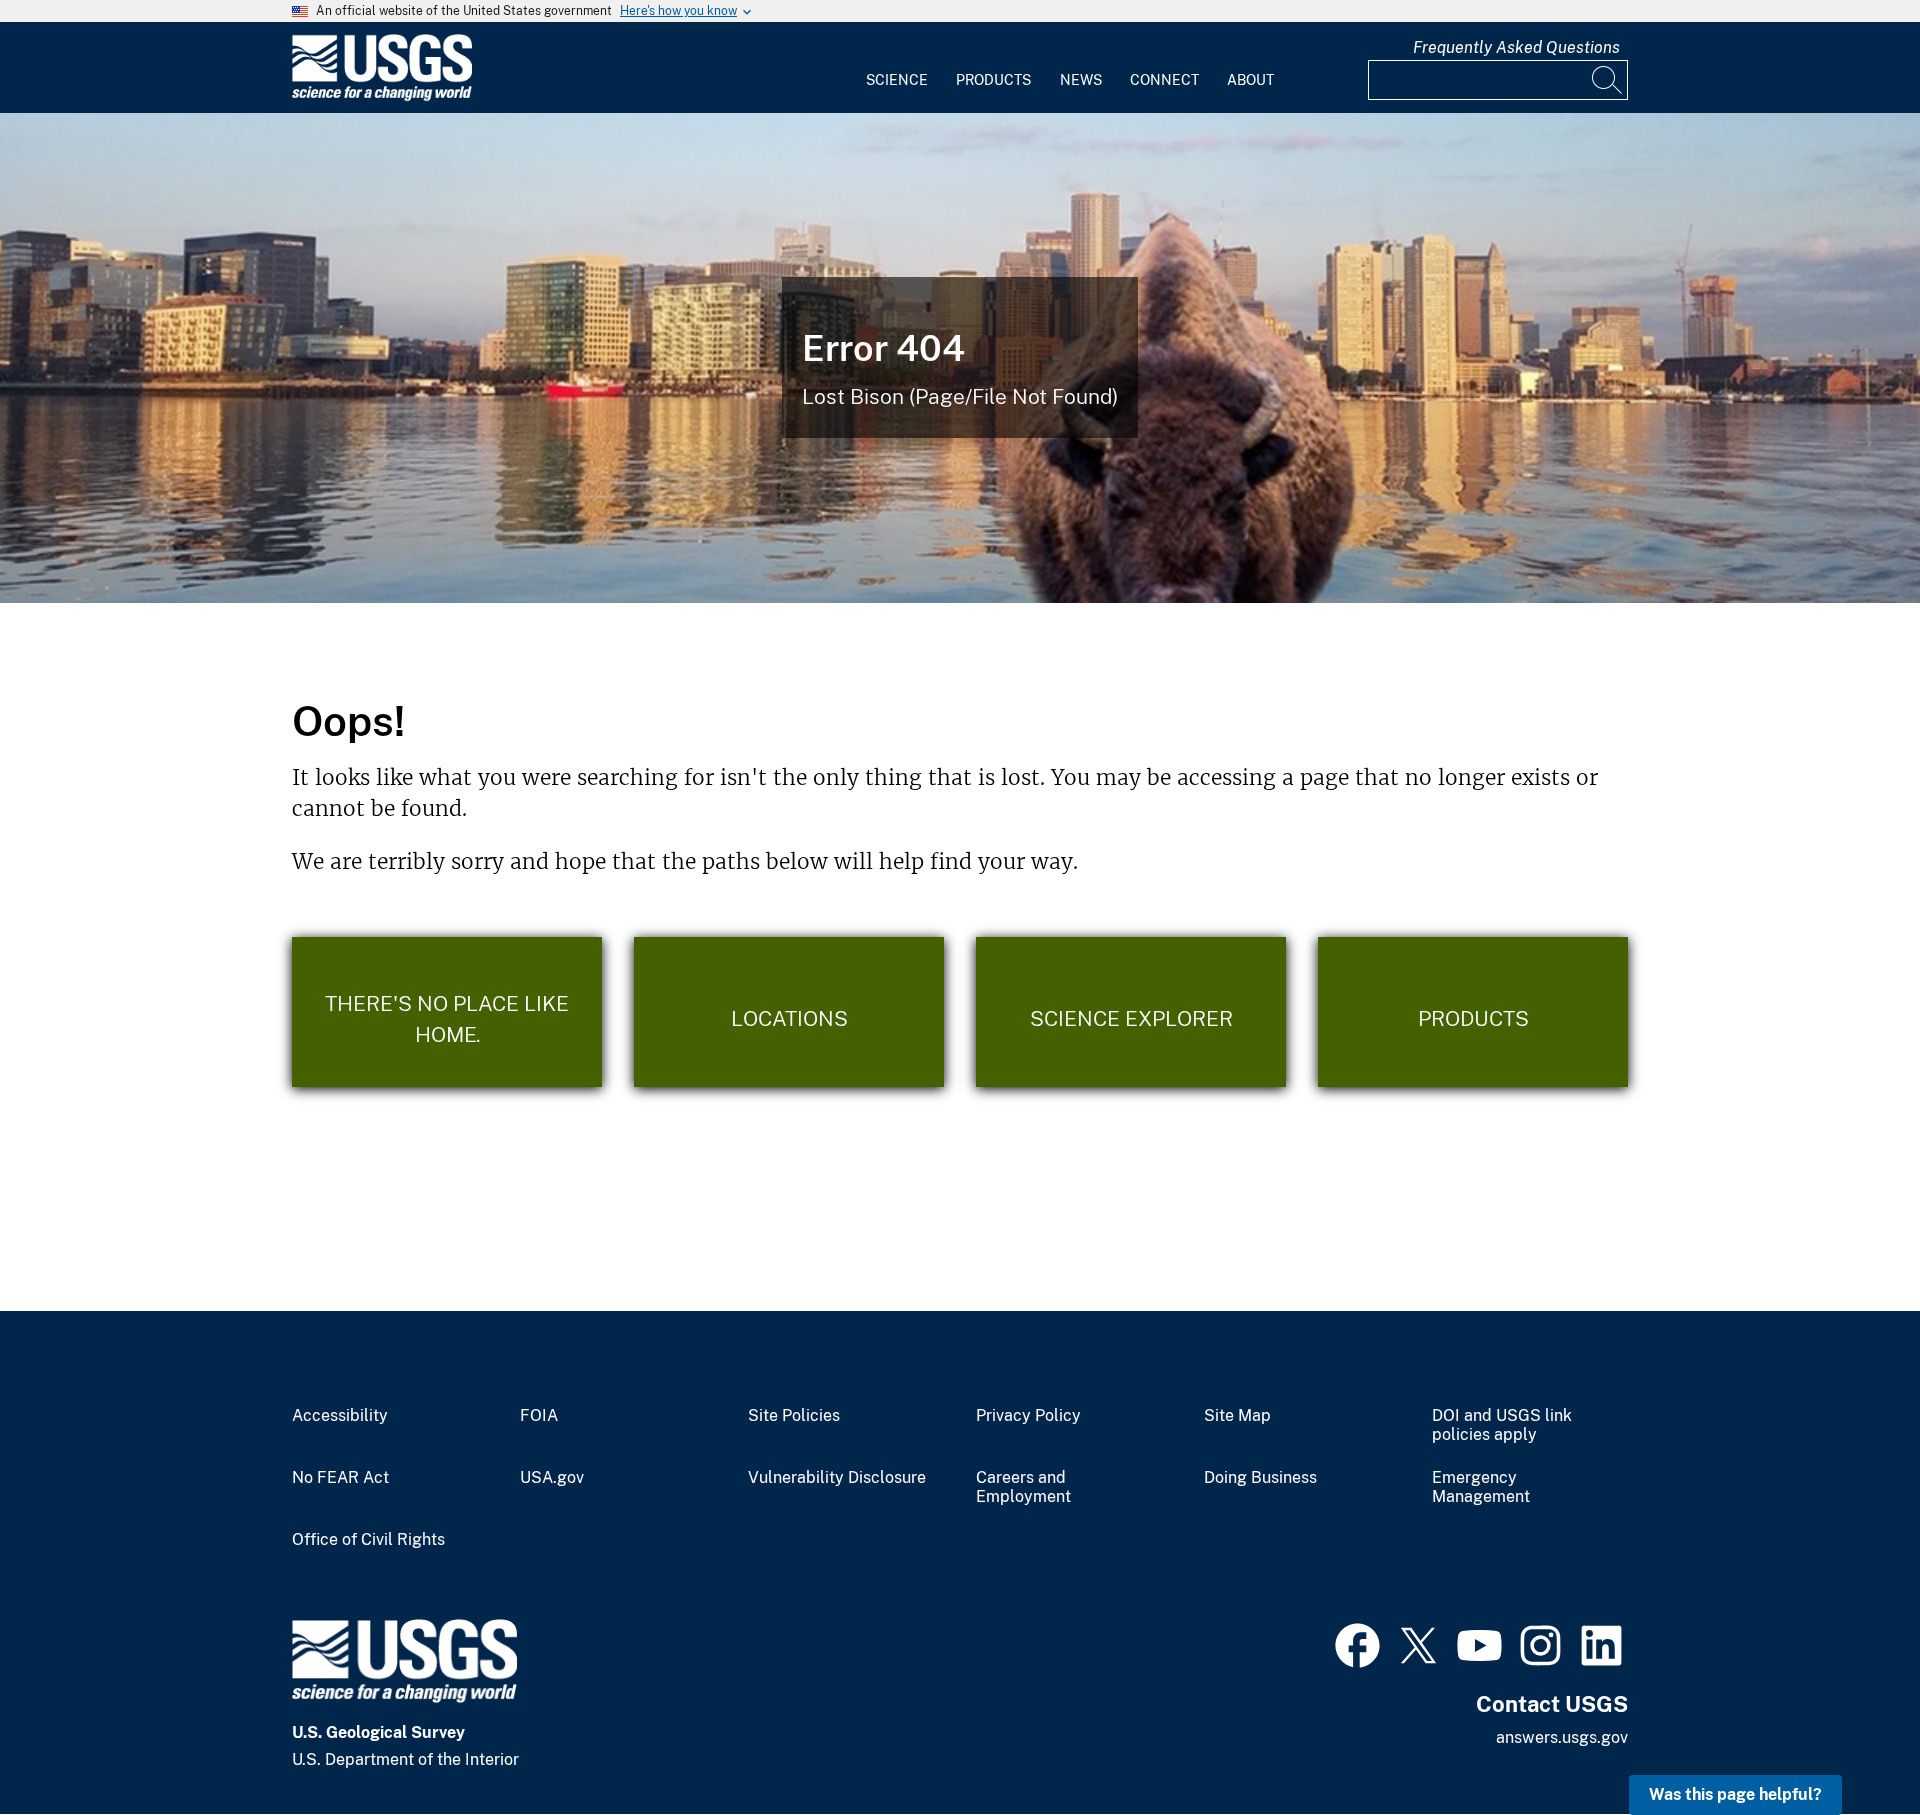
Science (897, 80)
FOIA (539, 1416)
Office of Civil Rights (368, 1540)
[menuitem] (897, 68)
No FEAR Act (340, 1478)
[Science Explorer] (1131, 1012)
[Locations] (789, 1012)
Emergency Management (1481, 1487)
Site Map (1237, 1416)
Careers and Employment (1023, 1487)
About (1250, 80)
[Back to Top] (1847, 1742)
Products (993, 80)
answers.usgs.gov (1562, 1737)
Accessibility (340, 1416)
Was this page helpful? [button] (1735, 1794)
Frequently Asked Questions (1516, 47)
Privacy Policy (1028, 1416)
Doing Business (1260, 1478)
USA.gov (552, 1478)
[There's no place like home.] (447, 1012)
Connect (1164, 80)
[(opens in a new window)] (1357, 1643)
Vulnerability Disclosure (837, 1478)
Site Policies (794, 1416)
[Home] (382, 96)
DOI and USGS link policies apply (1502, 1425)
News (1081, 80)
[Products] (1473, 1012)
